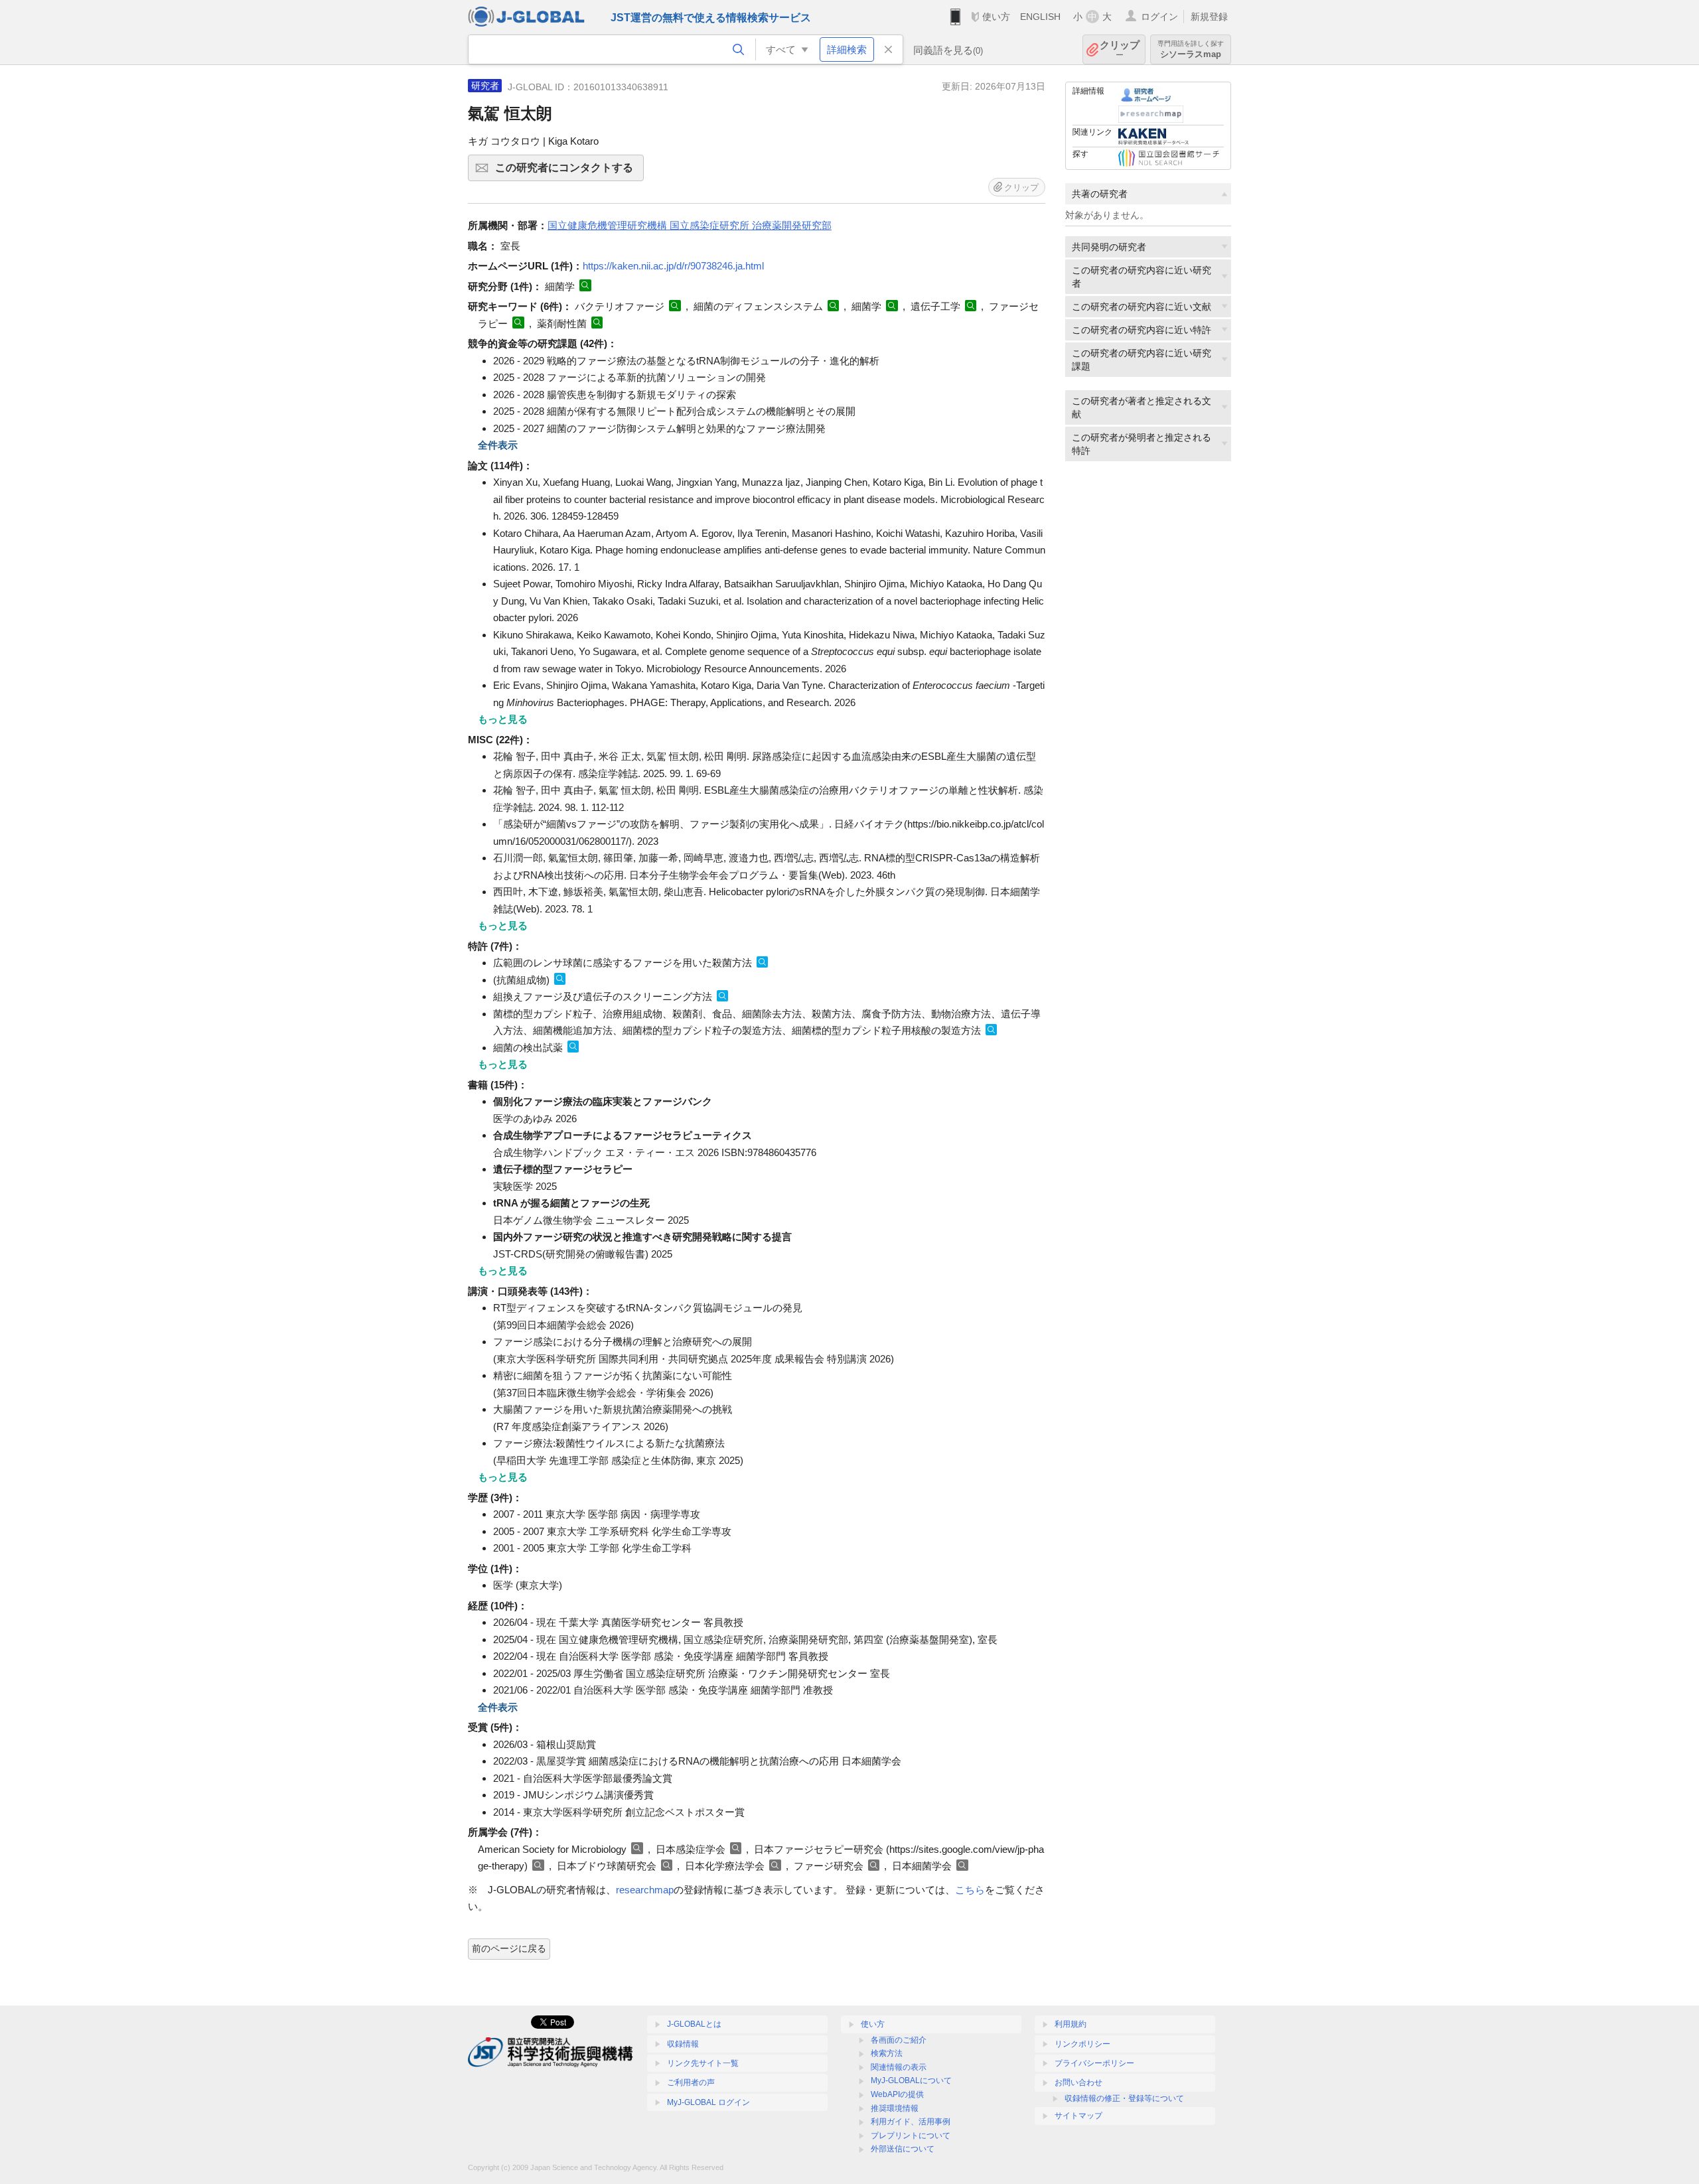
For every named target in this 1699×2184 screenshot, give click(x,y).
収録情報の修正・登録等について (1124, 2098)
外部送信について (903, 2149)
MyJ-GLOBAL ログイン (708, 2102)
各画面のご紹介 (899, 2040)
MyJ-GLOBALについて (911, 2080)
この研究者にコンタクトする (569, 172)
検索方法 (887, 2053)
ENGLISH (1040, 17)
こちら (970, 1890)
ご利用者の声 (691, 2082)
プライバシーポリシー (1094, 2063)
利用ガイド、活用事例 (911, 2122)
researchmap (645, 1890)
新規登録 (1209, 17)
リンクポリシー (1082, 2044)
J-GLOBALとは (694, 2024)
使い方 (996, 17)
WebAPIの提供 (897, 2094)
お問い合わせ (1078, 2082)
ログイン (1159, 17)
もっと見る (503, 719)
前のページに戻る (509, 1948)
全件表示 (498, 445)
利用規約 (1071, 2024)
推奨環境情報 (895, 2108)
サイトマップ (1078, 2116)
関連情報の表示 (899, 2067)
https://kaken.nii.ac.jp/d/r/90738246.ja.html (673, 266)
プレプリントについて (911, 2136)
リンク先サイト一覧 (703, 2063)
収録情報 (683, 2044)
